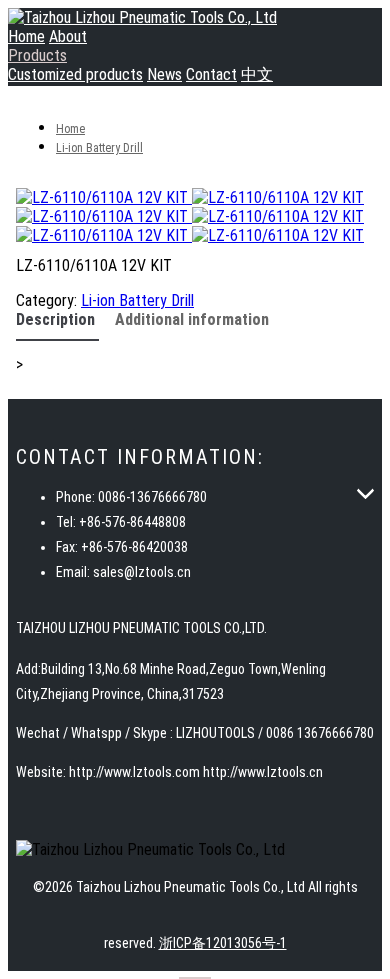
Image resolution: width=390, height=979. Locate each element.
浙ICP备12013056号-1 (223, 943)
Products (37, 55)
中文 (257, 74)
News (164, 74)
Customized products (75, 74)
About (68, 36)
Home (26, 36)
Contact (211, 74)
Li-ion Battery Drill (99, 148)
